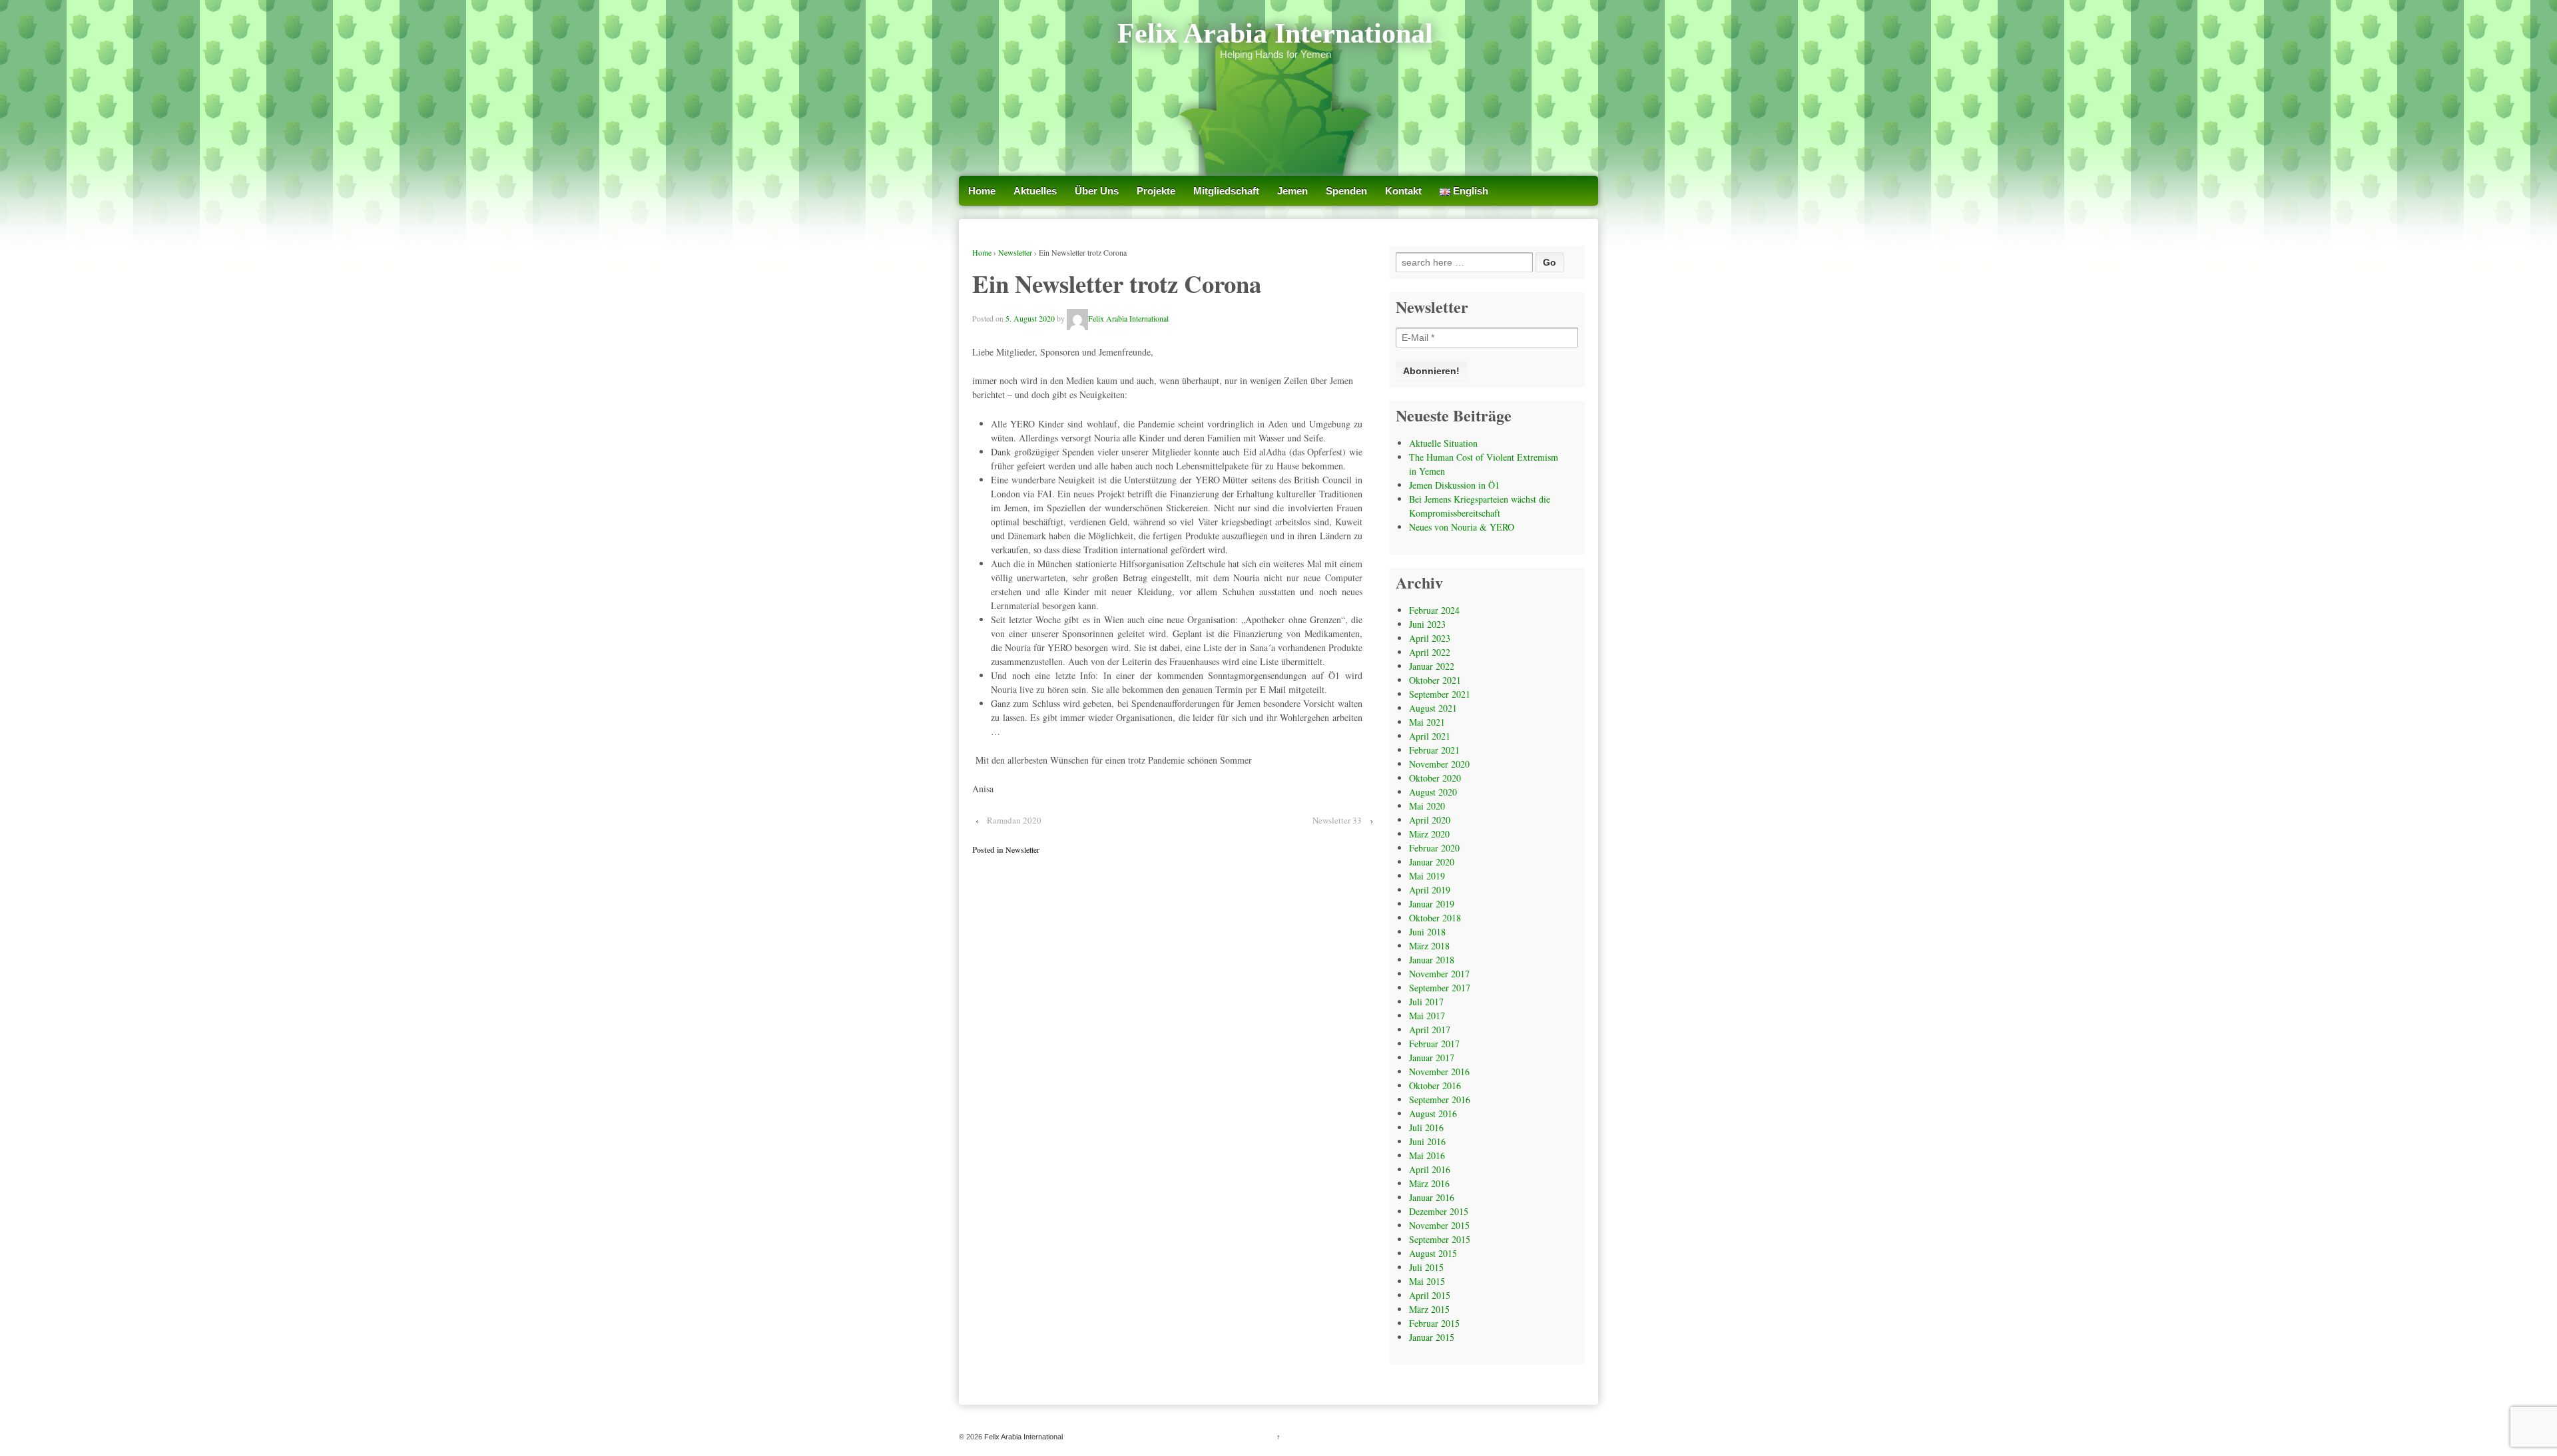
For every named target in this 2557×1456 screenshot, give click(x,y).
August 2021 (1433, 708)
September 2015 (1440, 1239)
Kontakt (1403, 191)
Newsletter (1015, 252)
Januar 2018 (1432, 960)
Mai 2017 (1427, 1016)
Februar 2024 (1434, 610)
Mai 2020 (1427, 806)
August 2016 (1433, 1113)
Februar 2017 (1434, 1044)
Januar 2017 (1432, 1058)
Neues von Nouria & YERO (1462, 527)
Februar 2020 (1434, 848)
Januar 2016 (1432, 1197)
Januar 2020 (1432, 862)
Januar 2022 (1432, 666)
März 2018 (1429, 946)
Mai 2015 (1427, 1281)
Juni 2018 (1427, 932)
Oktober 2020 (1435, 778)
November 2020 (1439, 764)
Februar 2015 (1434, 1323)
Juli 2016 (1426, 1127)
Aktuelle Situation (1443, 443)
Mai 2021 (1427, 722)
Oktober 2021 (1435, 680)
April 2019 (1430, 890)
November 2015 (1439, 1225)
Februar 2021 (1434, 750)
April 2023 (1430, 638)
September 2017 (1440, 988)
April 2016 (1430, 1169)
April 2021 (1430, 736)
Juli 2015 (1426, 1267)
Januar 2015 (1432, 1337)
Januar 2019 (1432, 904)
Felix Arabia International (1275, 33)
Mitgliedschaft (1226, 191)
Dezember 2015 (1439, 1211)
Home (982, 191)
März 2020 (1429, 834)
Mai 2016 (1427, 1155)
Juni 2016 (1427, 1141)
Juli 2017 (1426, 1002)
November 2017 (1439, 974)
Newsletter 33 (1337, 820)
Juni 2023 (1427, 624)
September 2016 (1440, 1099)
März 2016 (1429, 1183)
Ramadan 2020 (1014, 820)
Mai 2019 (1427, 876)
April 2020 (1430, 820)
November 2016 (1439, 1072)
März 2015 (1429, 1309)
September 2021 (1440, 694)
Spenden (1346, 191)
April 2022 (1430, 652)
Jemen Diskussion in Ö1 (1454, 485)
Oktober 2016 (1435, 1086)
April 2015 (1430, 1295)
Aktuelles (1035, 191)
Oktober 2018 (1435, 918)
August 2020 (1433, 792)
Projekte (1156, 191)
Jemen (1292, 191)
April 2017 (1430, 1030)
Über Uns (1097, 191)
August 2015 (1433, 1253)
